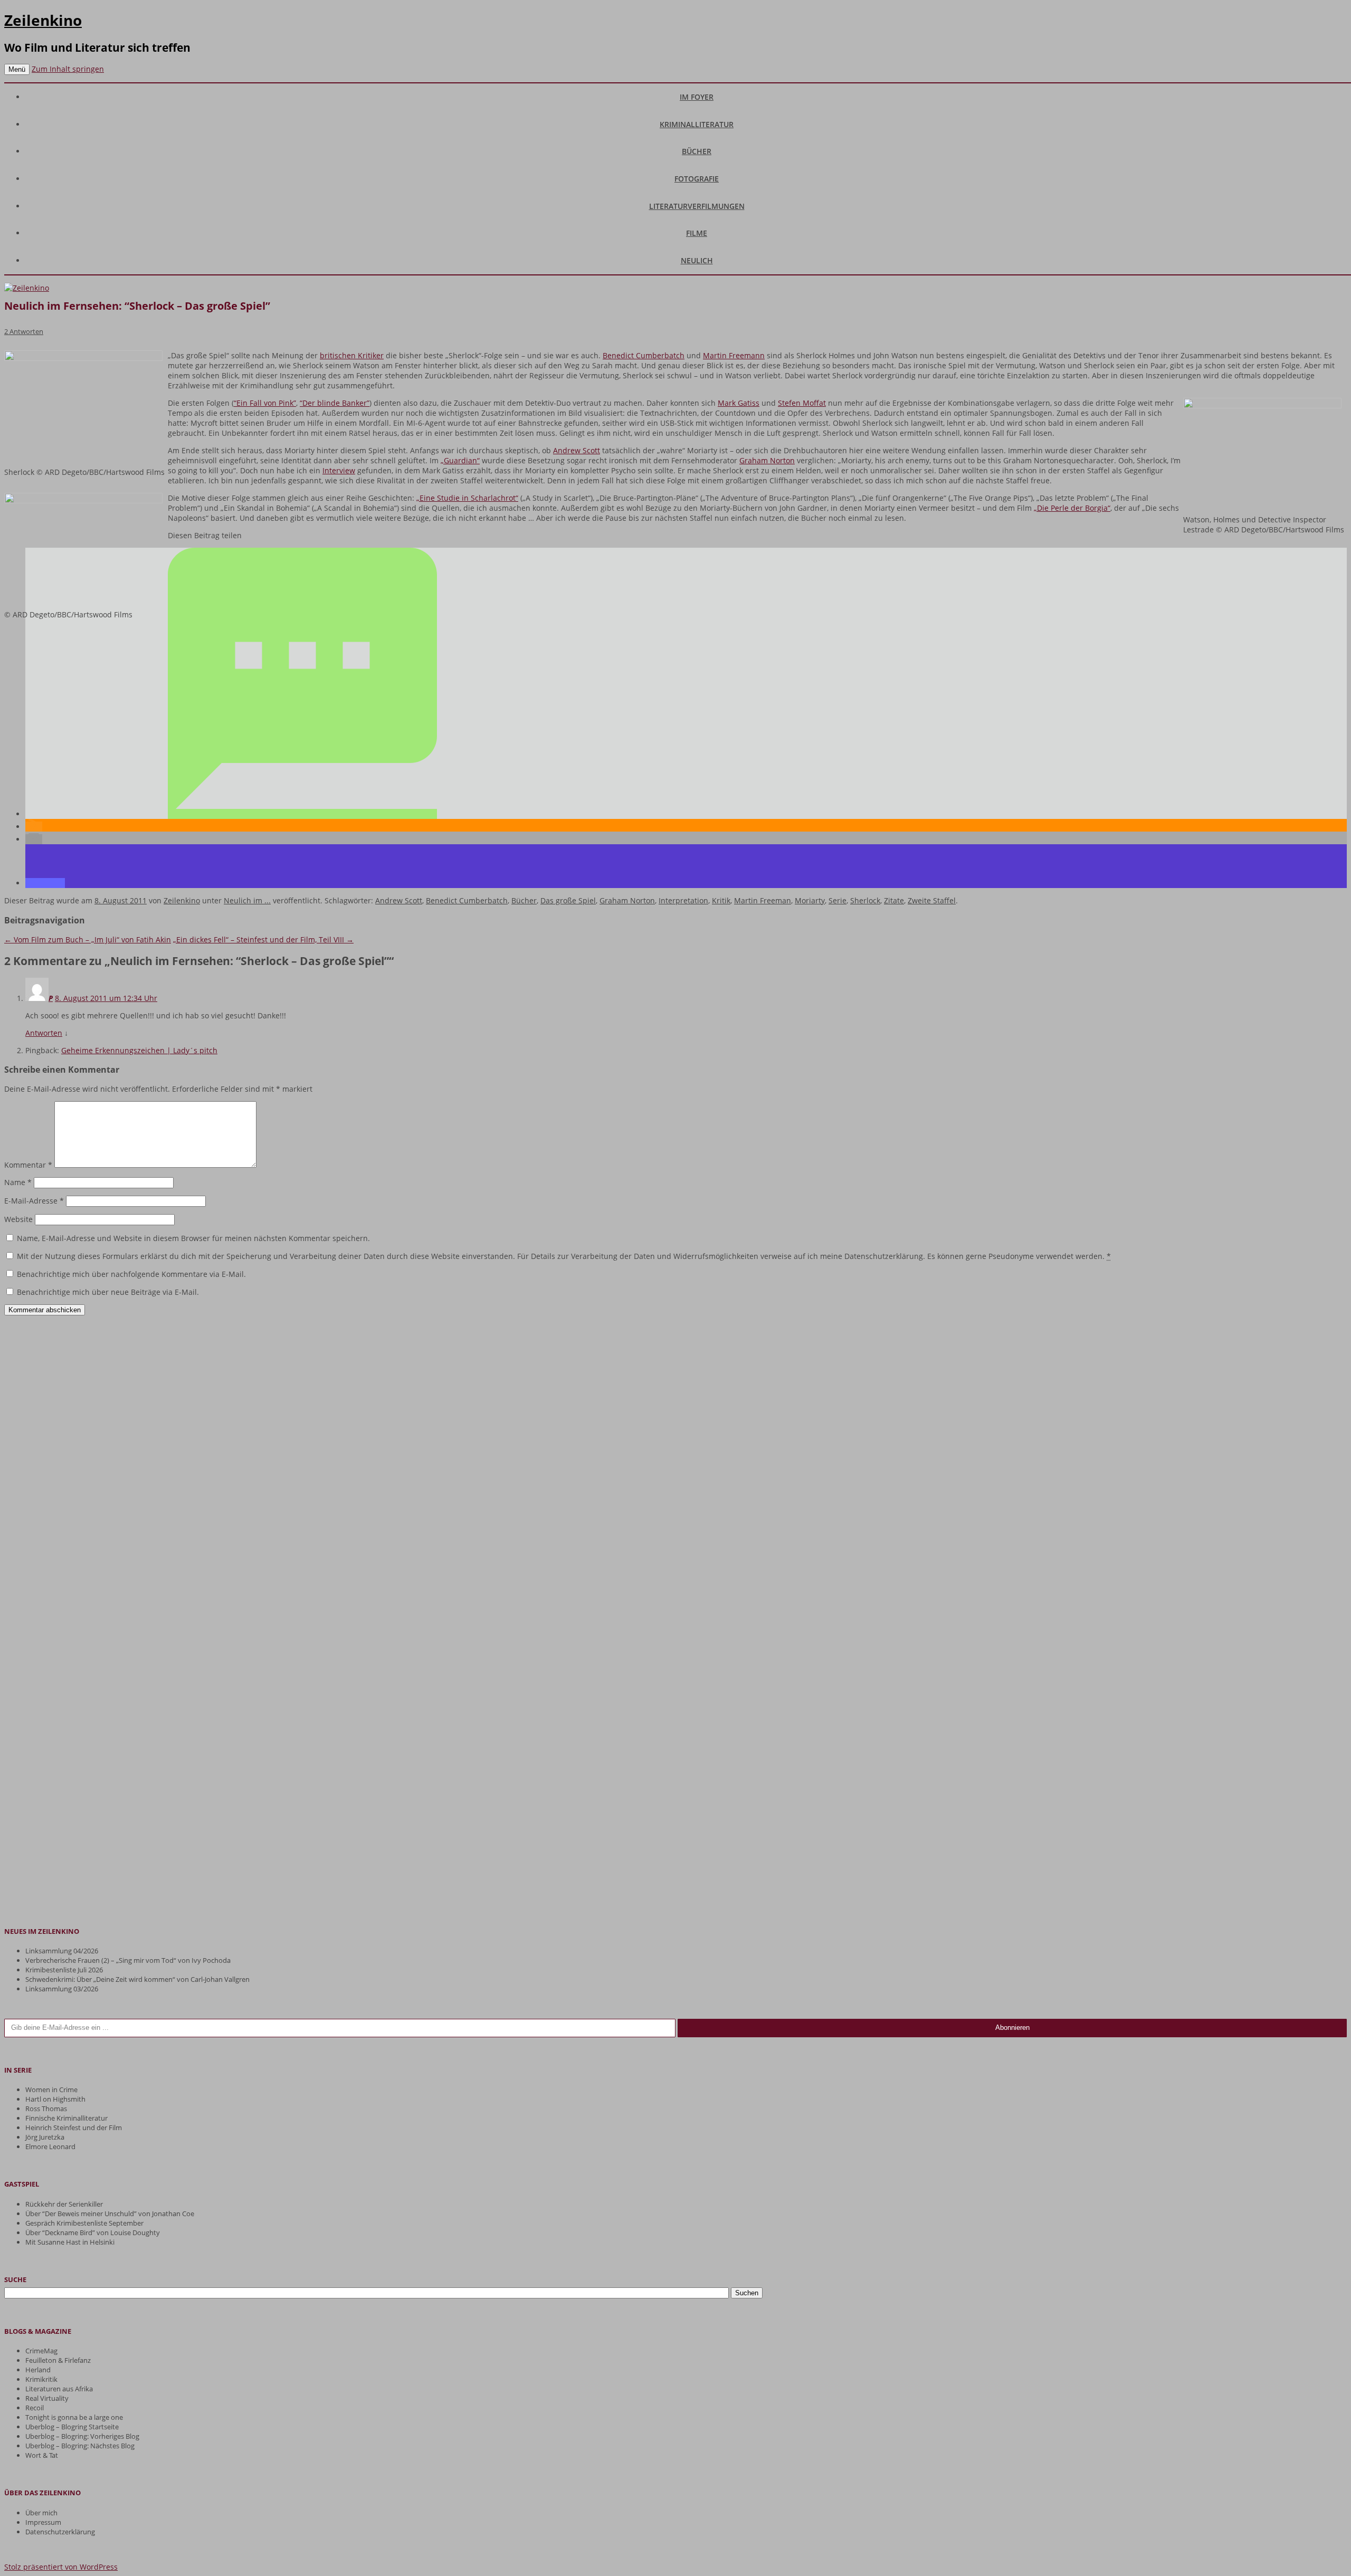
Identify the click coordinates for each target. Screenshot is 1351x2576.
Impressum (43, 2522)
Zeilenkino (43, 20)
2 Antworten (24, 331)
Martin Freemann (734, 355)
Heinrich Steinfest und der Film (74, 2127)
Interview (339, 470)
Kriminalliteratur (697, 124)
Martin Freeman (763, 900)
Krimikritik (41, 2379)
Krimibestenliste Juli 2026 (64, 1970)
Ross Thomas (46, 2108)
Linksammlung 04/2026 (62, 1951)
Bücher (697, 151)
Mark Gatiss (739, 403)
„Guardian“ (460, 460)
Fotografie (697, 179)
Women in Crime (51, 2090)
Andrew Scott (577, 450)
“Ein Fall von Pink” (265, 403)
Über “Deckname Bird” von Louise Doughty (93, 2232)
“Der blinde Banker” (335, 403)
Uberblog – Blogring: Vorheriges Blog (82, 2436)
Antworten (44, 1033)
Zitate (894, 900)
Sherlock (865, 900)
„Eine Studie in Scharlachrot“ (467, 498)
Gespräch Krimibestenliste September (84, 2223)
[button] (302, 814)
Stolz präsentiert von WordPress (61, 2567)
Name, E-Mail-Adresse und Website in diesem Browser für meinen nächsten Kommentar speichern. (193, 1238)
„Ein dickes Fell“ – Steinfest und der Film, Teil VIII (263, 939)
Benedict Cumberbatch (644, 355)
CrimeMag (41, 2351)
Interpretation (683, 900)
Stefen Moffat (802, 403)
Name (18, 1182)
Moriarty (810, 900)
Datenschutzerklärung (60, 2532)
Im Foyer (697, 97)
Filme (697, 233)
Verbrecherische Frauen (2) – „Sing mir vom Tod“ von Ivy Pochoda (128, 1960)
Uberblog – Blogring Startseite (72, 2427)
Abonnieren (1012, 2028)
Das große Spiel (568, 900)
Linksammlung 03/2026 (62, 1989)
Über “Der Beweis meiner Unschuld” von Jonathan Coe (110, 2214)
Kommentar (28, 1165)
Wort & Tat (42, 2455)
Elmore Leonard (50, 2146)
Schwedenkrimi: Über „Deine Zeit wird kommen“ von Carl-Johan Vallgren (137, 1979)
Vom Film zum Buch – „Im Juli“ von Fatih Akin (88, 939)
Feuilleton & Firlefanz (58, 2360)
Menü (17, 69)
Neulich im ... (247, 900)
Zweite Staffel (932, 900)
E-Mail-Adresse (34, 1201)
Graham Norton (767, 460)
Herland (38, 2370)
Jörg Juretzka (45, 2137)
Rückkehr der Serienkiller (64, 2204)
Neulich (697, 260)
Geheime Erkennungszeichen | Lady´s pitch (139, 1050)
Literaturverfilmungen (697, 206)
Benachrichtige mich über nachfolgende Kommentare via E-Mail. (131, 1274)
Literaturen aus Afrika (59, 2389)
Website (18, 1219)
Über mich (41, 2513)
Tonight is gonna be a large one (74, 2417)
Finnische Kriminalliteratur (66, 2118)
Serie (838, 900)
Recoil (35, 2408)
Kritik (721, 900)
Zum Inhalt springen (68, 69)
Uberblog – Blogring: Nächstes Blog (80, 2446)
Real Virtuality (47, 2398)
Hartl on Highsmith (55, 2099)
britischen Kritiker (352, 355)
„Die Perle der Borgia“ (1072, 508)
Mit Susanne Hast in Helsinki (70, 2242)
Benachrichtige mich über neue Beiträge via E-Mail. (108, 1292)
